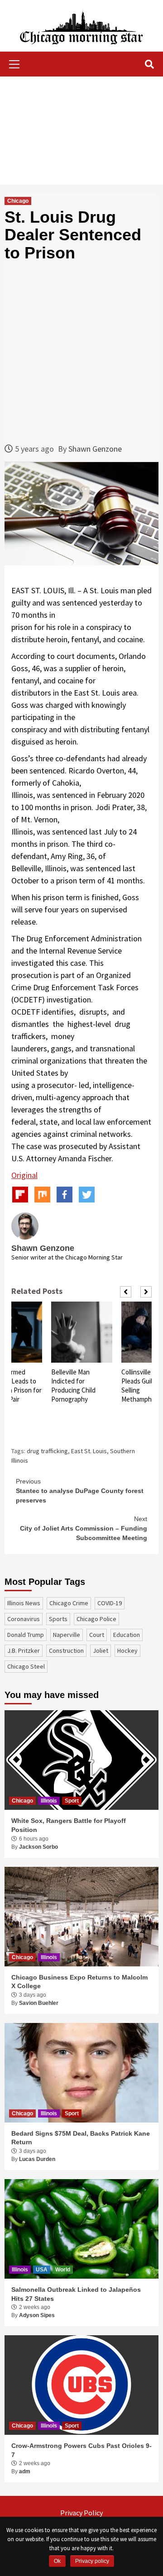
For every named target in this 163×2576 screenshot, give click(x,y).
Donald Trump (26, 1635)
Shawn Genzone (95, 449)
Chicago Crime (69, 1603)
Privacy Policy (81, 2513)
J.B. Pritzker (24, 1651)
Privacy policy (92, 2561)
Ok (57, 2561)
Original (24, 1175)
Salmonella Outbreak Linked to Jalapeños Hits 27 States (76, 2294)
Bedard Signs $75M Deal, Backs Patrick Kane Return (81, 2138)
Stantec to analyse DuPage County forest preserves (80, 1491)
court (97, 1635)
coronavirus (24, 1619)
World (63, 2270)
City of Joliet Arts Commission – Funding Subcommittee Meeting (84, 1528)
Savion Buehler (39, 2003)
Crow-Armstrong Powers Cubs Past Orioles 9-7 (81, 2450)
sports (58, 1619)
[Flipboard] (20, 1195)
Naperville (67, 1635)
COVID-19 (110, 1603)
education (127, 1635)
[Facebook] (65, 1195)
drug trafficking (47, 1451)
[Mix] (42, 1195)
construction (66, 1651)
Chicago (18, 201)
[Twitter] (87, 1195)
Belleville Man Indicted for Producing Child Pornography (73, 1386)
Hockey (127, 1651)
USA (42, 2270)
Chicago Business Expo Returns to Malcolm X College (79, 1982)
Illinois (49, 1801)
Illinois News (24, 1603)
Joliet (101, 1651)
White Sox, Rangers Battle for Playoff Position (69, 1825)
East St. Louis (89, 1451)
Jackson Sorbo (38, 1847)
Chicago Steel (26, 1666)
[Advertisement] (81, 131)
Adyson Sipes (37, 2315)
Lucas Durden (37, 2159)
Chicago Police (96, 1619)
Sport (72, 1801)
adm (25, 2471)
